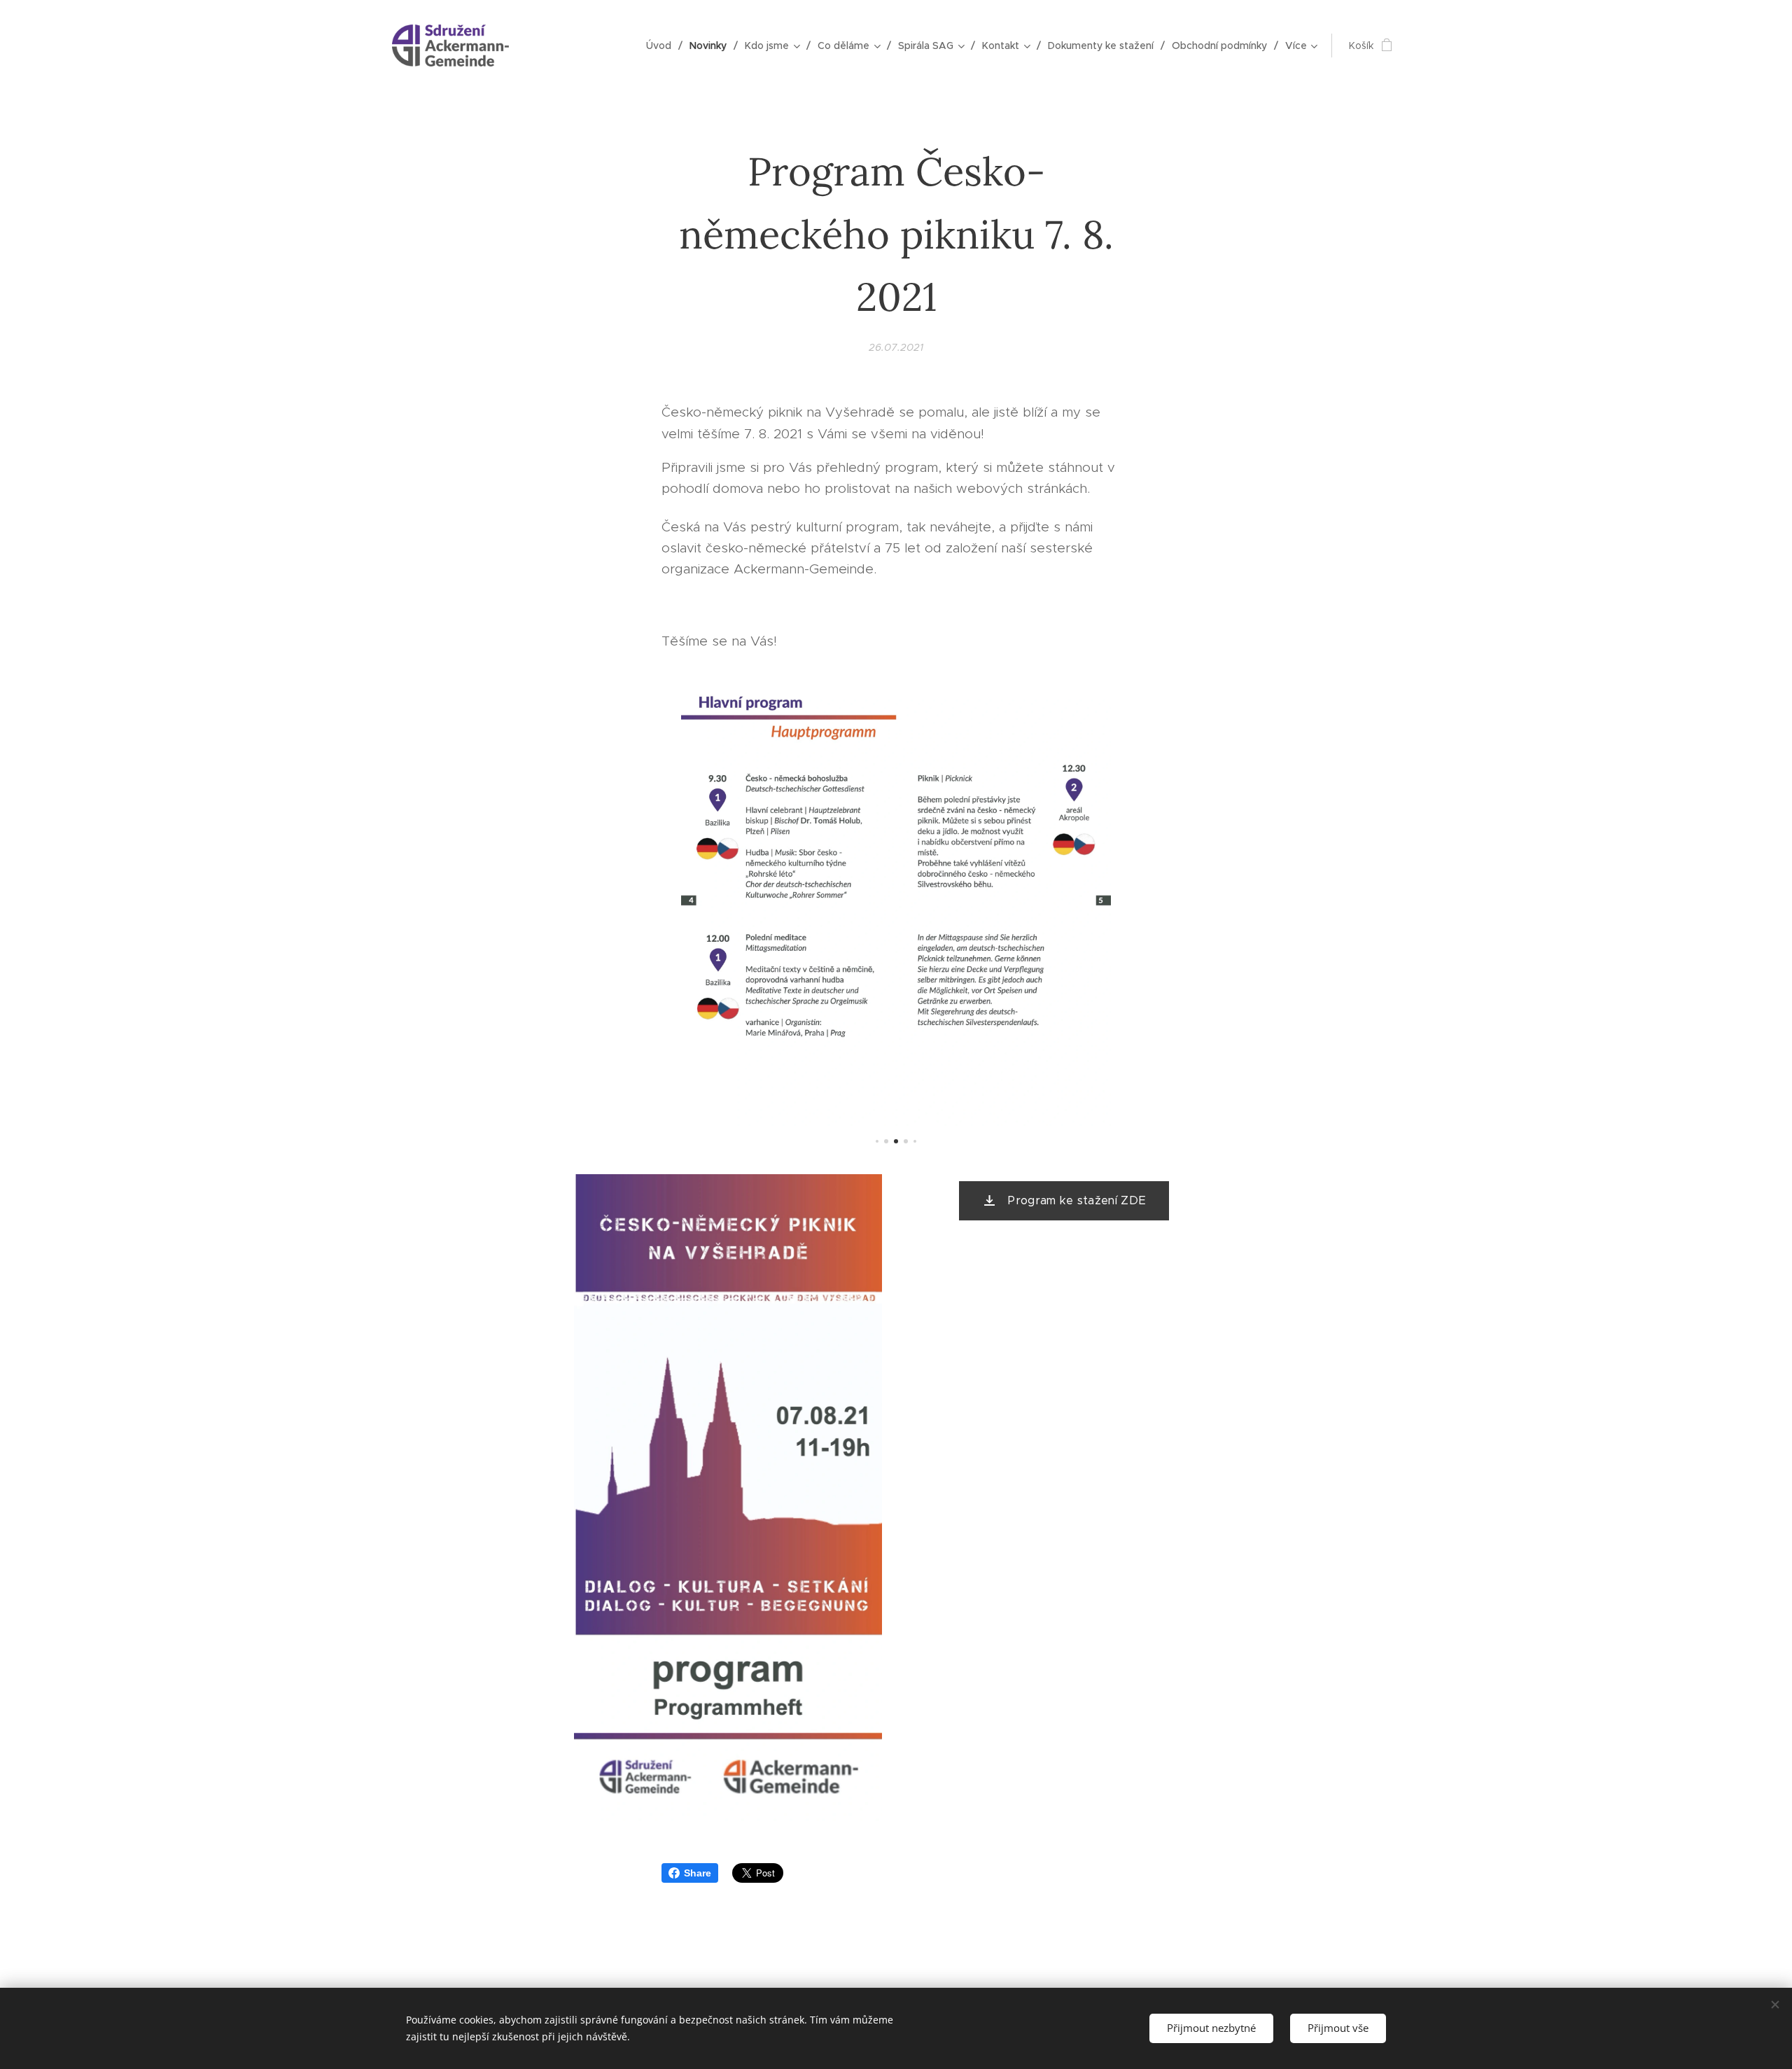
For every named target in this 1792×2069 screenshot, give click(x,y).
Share (698, 1873)
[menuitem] (663, 46)
